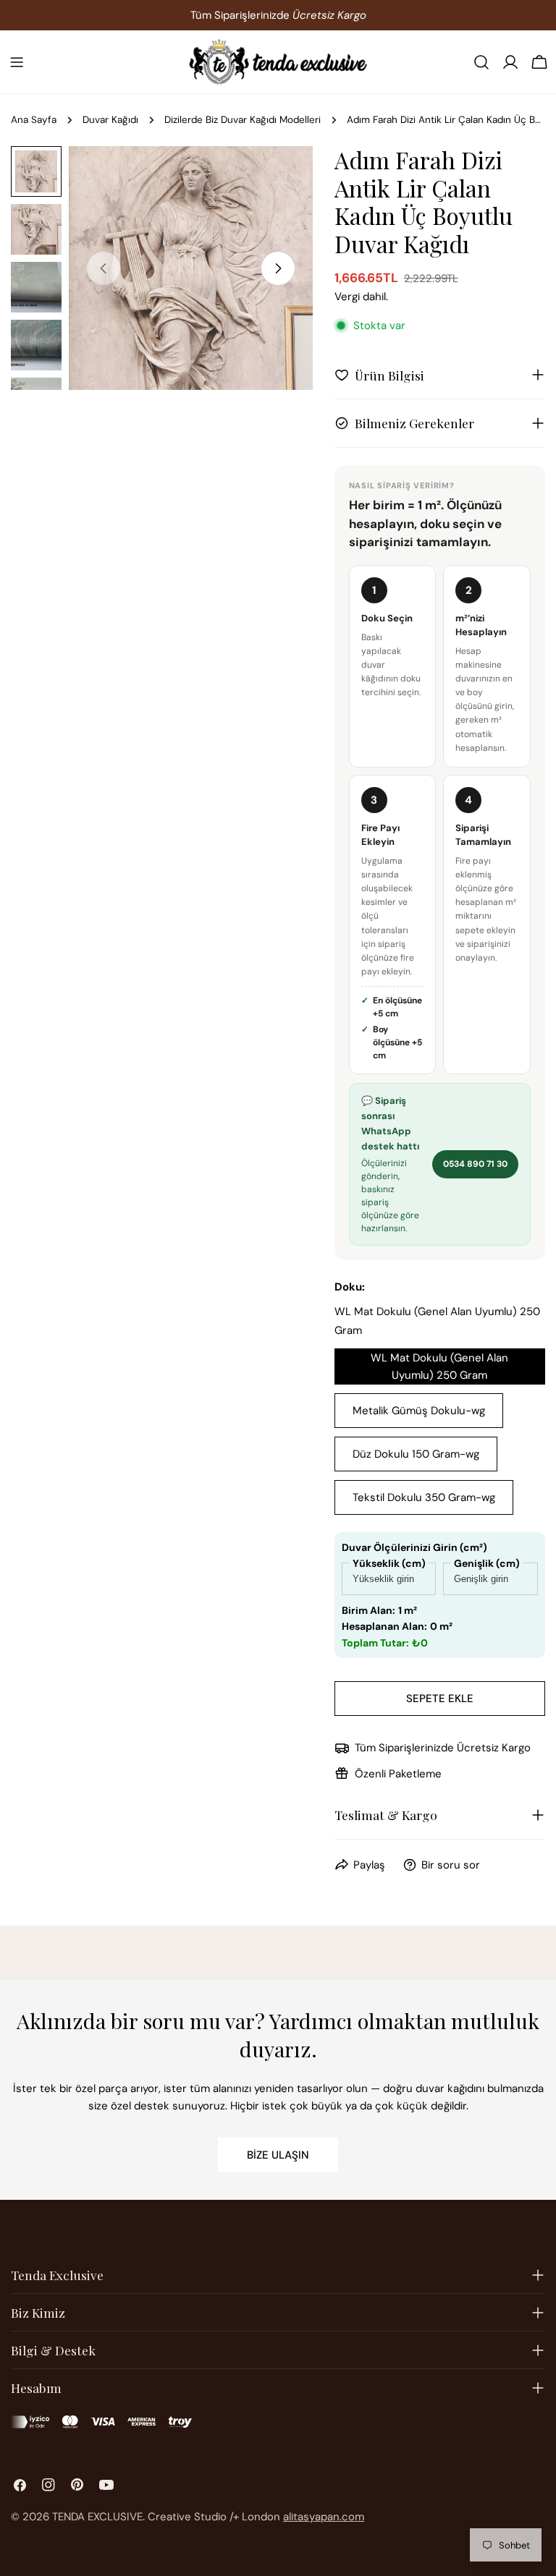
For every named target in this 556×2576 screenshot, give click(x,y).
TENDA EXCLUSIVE (97, 2517)
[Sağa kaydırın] (278, 268)
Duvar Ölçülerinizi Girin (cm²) (414, 1547)
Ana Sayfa (34, 120)
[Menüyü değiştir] (17, 62)
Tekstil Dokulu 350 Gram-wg (424, 1497)
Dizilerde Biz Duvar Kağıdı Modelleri (243, 120)
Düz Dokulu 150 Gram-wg (416, 1454)
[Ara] (481, 62)
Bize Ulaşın (278, 2155)
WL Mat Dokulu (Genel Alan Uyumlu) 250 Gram (439, 1366)
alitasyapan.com (324, 2517)
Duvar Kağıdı (110, 120)
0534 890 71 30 (475, 1164)
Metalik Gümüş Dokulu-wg (419, 1411)
